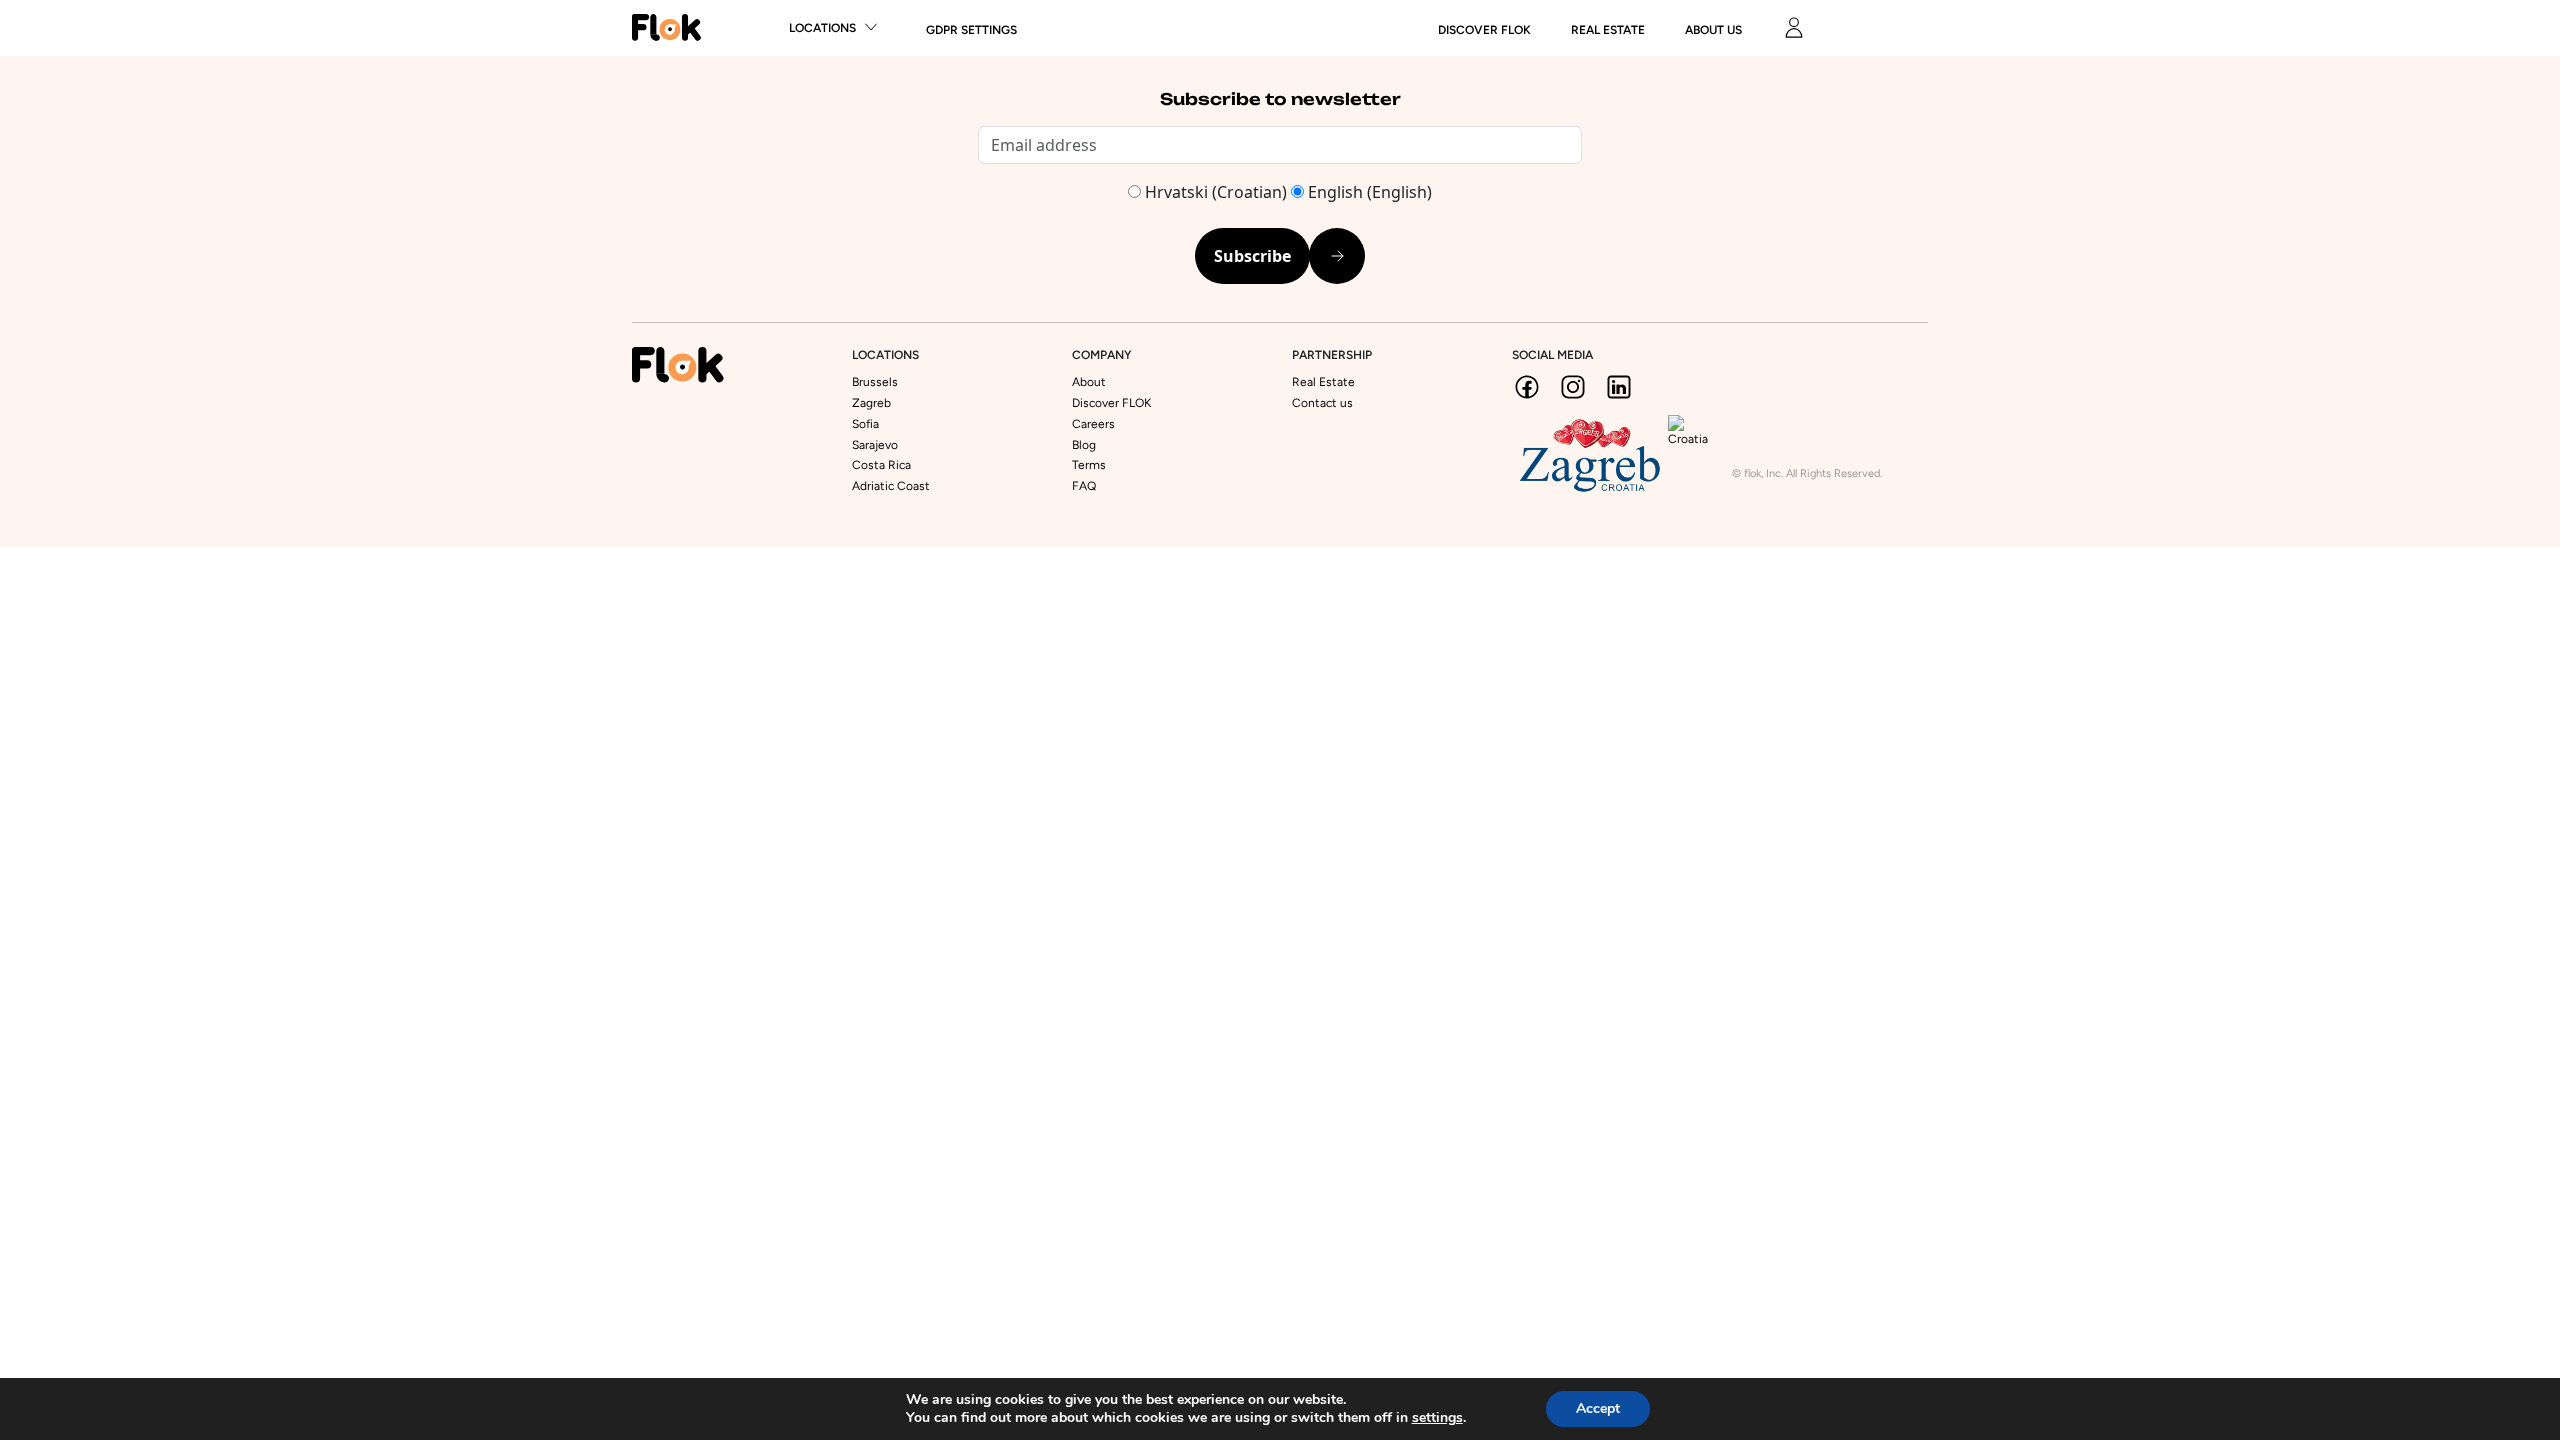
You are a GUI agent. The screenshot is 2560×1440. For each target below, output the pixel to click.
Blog (1084, 445)
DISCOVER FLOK (1484, 30)
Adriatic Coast (891, 486)
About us (1713, 30)
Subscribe (1252, 256)
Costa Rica (881, 465)
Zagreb (871, 403)
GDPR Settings (971, 30)
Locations (822, 28)
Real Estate (1608, 30)
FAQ (1084, 486)
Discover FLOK (1111, 403)
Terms (1089, 465)
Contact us (1322, 403)
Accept (1598, 1408)
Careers (1093, 424)
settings (1437, 1418)
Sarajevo (875, 445)
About (1089, 382)
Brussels (875, 382)
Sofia (865, 424)
